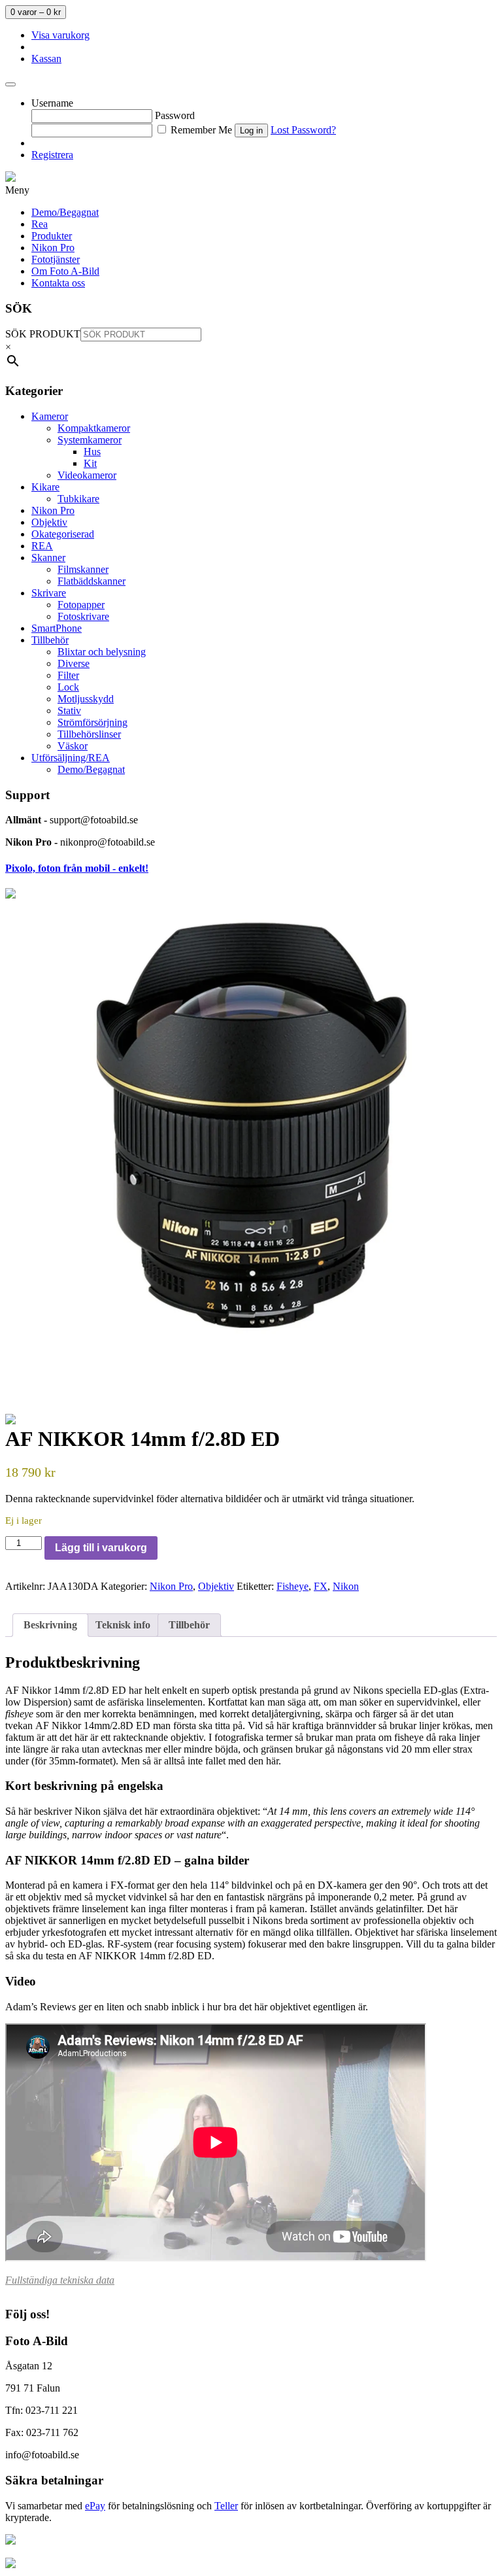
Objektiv (49, 522)
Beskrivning (50, 1625)
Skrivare (49, 593)
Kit (90, 463)
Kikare (45, 487)
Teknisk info (123, 1625)
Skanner (48, 558)
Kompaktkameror (94, 428)
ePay (95, 2506)
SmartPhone (57, 628)
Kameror (50, 416)
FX (321, 1586)
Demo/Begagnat (91, 769)
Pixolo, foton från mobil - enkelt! (77, 868)
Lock (68, 687)
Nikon (346, 1586)
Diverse (74, 663)
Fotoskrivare (83, 616)
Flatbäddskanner (92, 581)
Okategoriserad (63, 534)
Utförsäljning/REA (71, 758)
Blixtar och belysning (102, 652)
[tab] (50, 1625)
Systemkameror (90, 440)
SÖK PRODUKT (43, 334)
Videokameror (87, 475)
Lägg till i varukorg (101, 1548)
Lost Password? (303, 130)
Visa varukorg (60, 35)
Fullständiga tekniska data (60, 2280)
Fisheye (293, 1586)
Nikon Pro (53, 510)
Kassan (46, 59)
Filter (68, 675)
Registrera (52, 155)
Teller (226, 2506)
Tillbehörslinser (89, 734)
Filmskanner (83, 569)
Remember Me (200, 130)
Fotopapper (81, 605)
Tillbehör (50, 640)
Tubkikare (78, 499)
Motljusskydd (86, 699)
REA (42, 546)
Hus (92, 452)
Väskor (73, 746)
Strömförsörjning (92, 722)
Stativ (69, 711)
